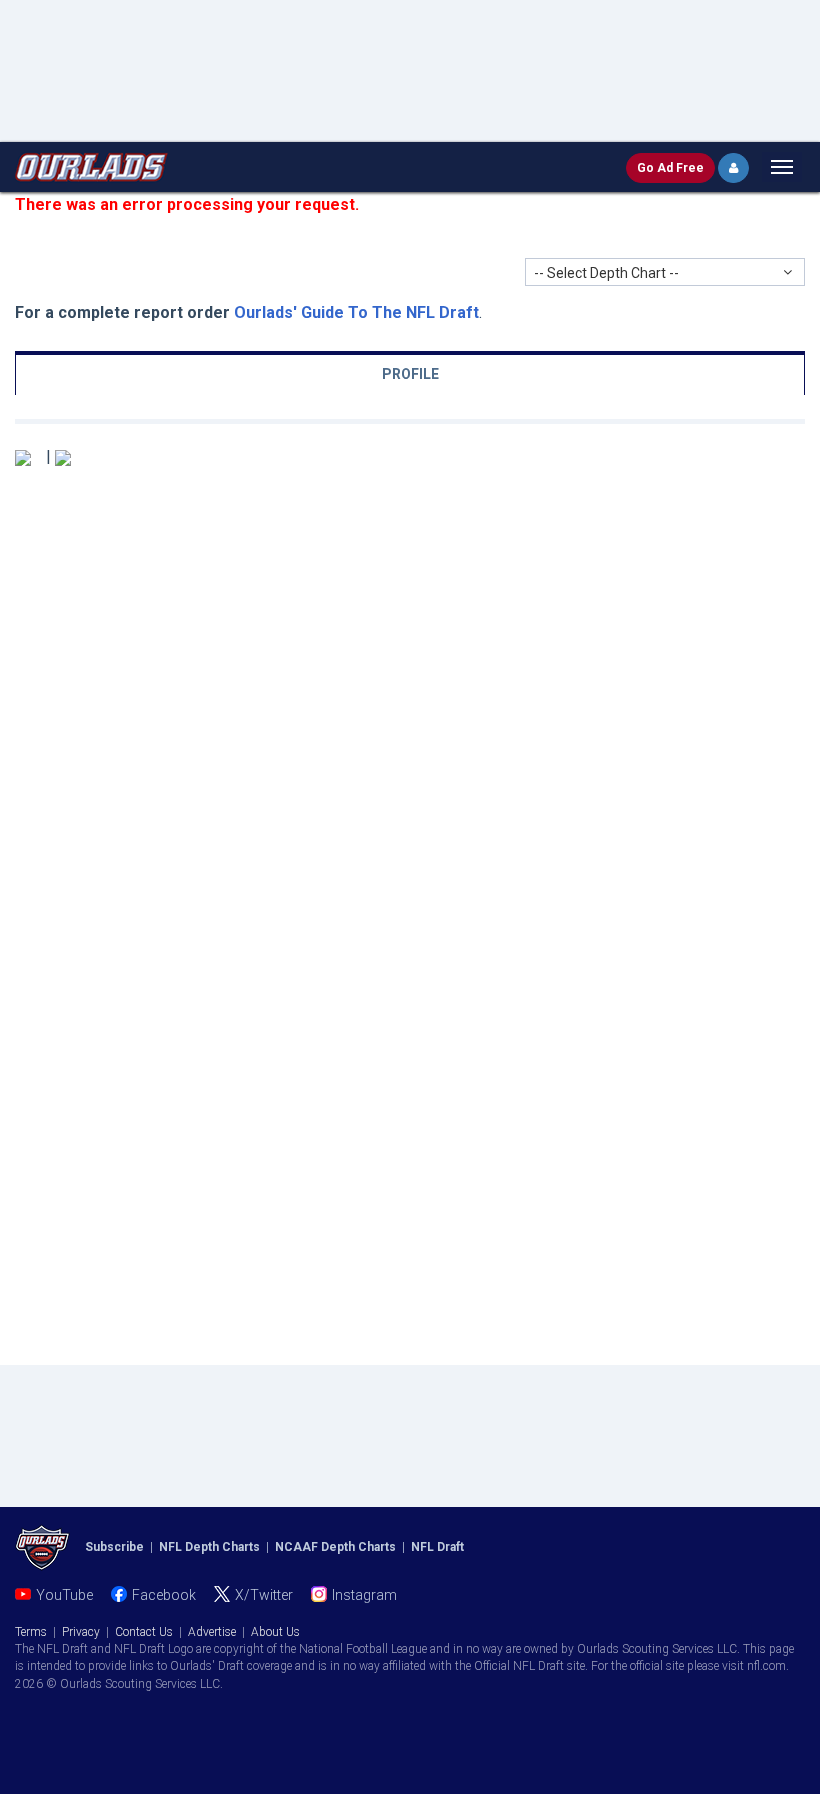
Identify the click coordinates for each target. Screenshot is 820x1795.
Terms (31, 1632)
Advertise (212, 1632)
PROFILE (410, 374)
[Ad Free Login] (733, 168)
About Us (275, 1632)
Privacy (81, 1632)
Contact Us (144, 1632)
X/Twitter (264, 1595)
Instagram (364, 1595)
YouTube (64, 1595)
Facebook (164, 1595)
